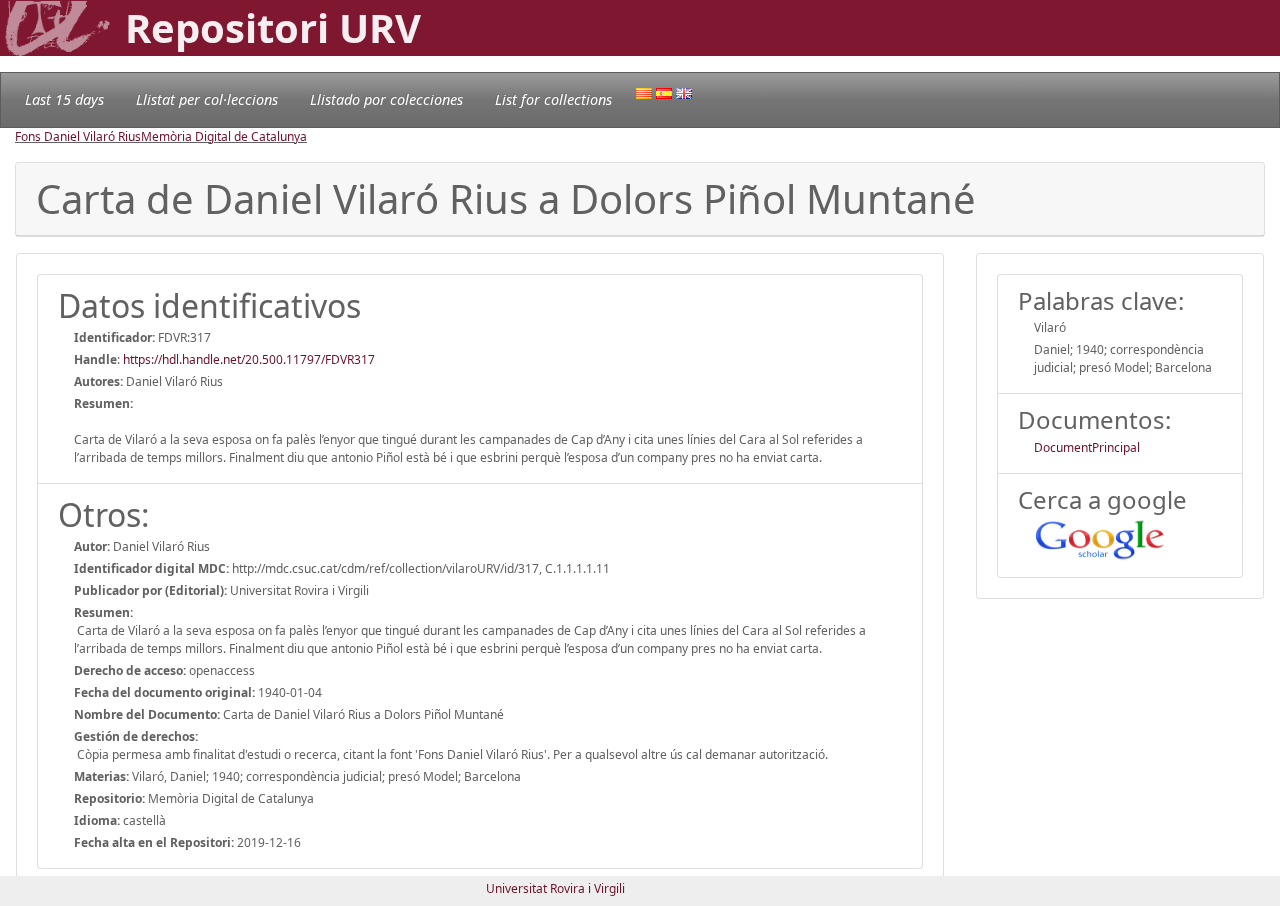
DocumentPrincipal (1087, 447)
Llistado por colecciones (386, 99)
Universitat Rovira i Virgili (555, 888)
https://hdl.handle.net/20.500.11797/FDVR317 (249, 359)
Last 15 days (64, 99)
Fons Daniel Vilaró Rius (78, 136)
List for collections (553, 99)
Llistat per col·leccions (207, 99)
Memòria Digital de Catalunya (224, 136)
